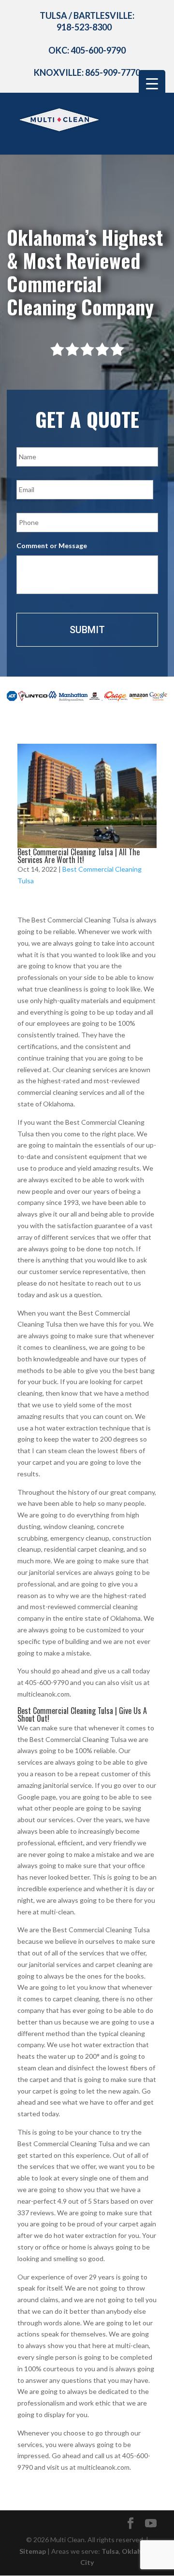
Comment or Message (52, 545)
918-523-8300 (84, 27)
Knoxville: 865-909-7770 (87, 72)
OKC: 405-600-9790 (87, 50)
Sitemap (33, 2551)
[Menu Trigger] (152, 83)
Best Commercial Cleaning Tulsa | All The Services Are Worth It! (79, 856)
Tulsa (110, 2551)
